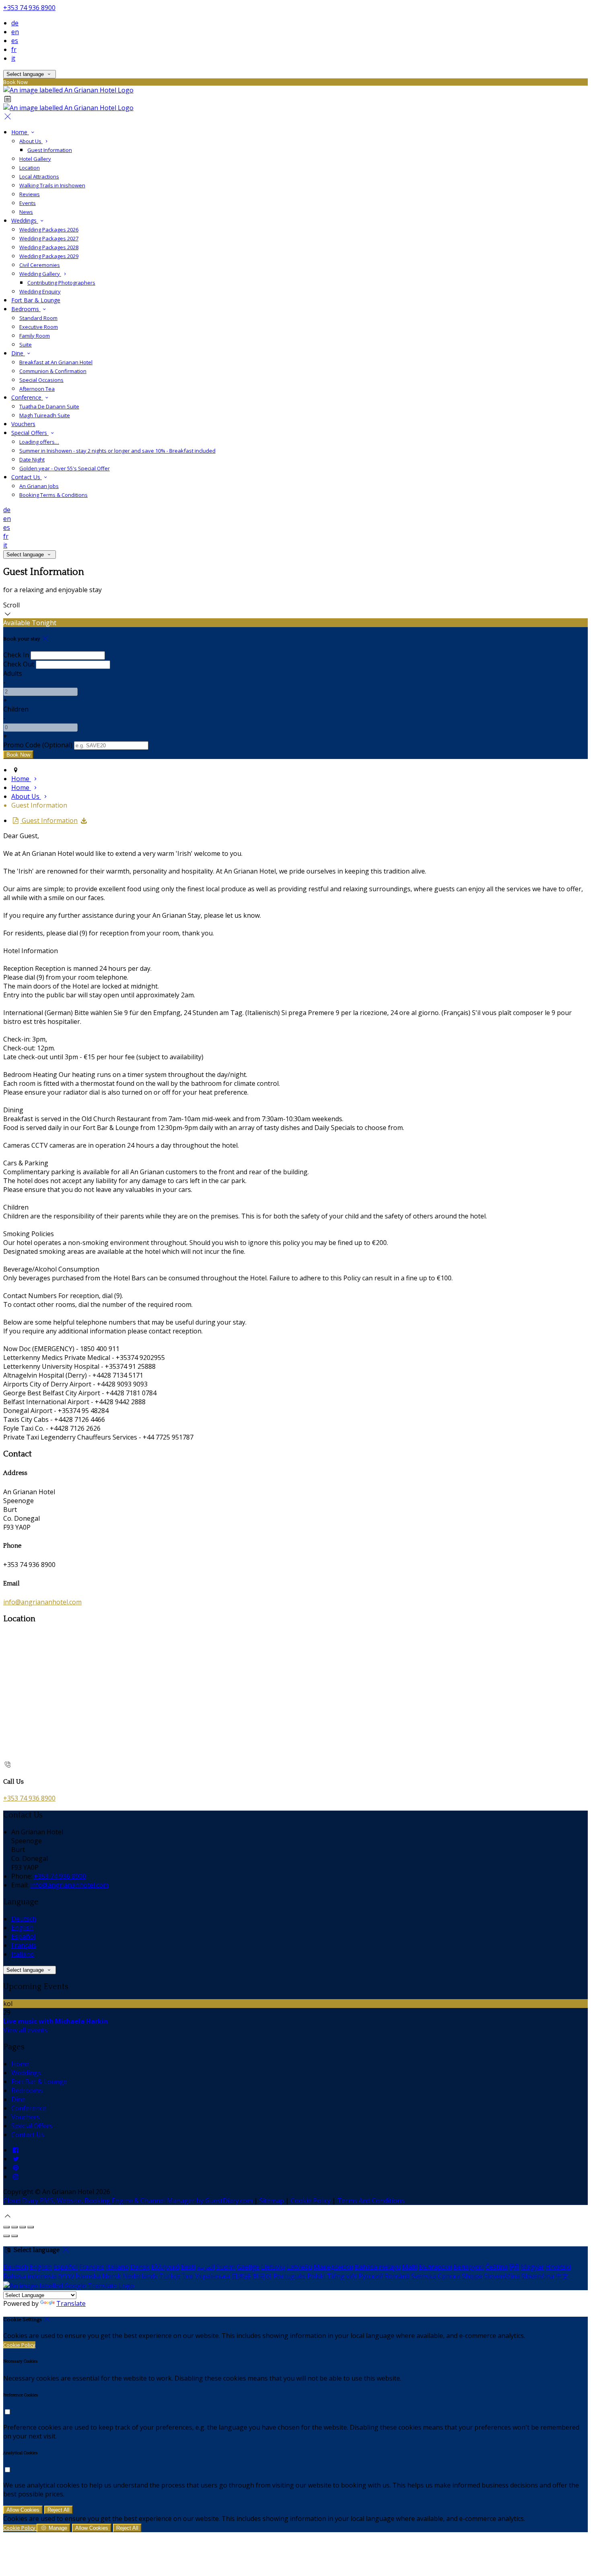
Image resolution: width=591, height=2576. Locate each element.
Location (30, 168)
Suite (26, 345)
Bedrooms (26, 309)
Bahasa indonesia (30, 2276)
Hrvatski (558, 2267)
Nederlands (140, 2276)
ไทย (188, 2276)
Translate (71, 2303)
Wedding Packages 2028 (49, 247)
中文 (562, 2276)
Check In (16, 655)
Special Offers (30, 433)
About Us (31, 141)
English (22, 1928)
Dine (18, 353)
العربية (206, 2267)
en (15, 32)
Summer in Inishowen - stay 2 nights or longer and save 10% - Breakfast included (117, 451)
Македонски (333, 2267)
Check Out (19, 664)
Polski (316, 2276)
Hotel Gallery (35, 159)
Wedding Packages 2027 (49, 238)
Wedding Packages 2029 (49, 256)
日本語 (241, 2276)
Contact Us (27, 477)
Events (28, 203)
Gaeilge (248, 2267)
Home (20, 132)
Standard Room (38, 318)
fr (14, 49)
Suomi (226, 2267)
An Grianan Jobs (39, 486)
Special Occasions (41, 380)
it (13, 58)
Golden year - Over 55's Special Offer (65, 468)
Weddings (25, 220)
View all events (25, 2030)
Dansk (140, 2267)
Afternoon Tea (37, 389)
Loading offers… (39, 442)
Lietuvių (273, 2267)
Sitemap (272, 2201)
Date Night (32, 459)
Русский (371, 2276)
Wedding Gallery (40, 274)
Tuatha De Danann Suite (49, 406)
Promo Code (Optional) (38, 745)
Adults (13, 673)
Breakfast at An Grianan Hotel (56, 362)
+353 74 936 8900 (29, 8)
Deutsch (24, 1919)
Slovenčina (538, 2276)
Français (24, 1945)
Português (289, 2276)
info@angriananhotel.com (42, 1602)
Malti (410, 2267)
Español (23, 1936)
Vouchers (23, 424)
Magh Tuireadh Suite (45, 415)
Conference (27, 397)
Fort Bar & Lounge (36, 300)
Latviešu (299, 2267)
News (26, 212)
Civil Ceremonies (40, 265)
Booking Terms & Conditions (53, 495)
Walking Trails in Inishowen (52, 185)
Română (397, 2276)
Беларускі (469, 2267)
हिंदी (514, 2267)
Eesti (188, 2267)
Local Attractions (39, 176)
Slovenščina (502, 2276)
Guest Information (50, 150)
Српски (449, 2276)
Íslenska (88, 2276)
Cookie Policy (311, 2201)
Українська (212, 2276)
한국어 (262, 2276)
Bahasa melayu (378, 2267)
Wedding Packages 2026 (49, 230)
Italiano (23, 1954)
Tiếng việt (342, 2276)
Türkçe (170, 2276)
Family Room (35, 336)
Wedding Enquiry (40, 291)
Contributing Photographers (61, 283)
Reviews (30, 194)
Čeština (497, 2267)
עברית (66, 2276)
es (15, 41)
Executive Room (39, 327)
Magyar (532, 2267)
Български (435, 2267)
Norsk (112, 2276)
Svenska (424, 2276)
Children (16, 709)
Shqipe (472, 2276)
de (15, 23)
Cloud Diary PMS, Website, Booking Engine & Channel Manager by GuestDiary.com (128, 2201)
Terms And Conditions (371, 2201)
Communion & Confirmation (53, 371)
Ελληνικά (165, 2267)
